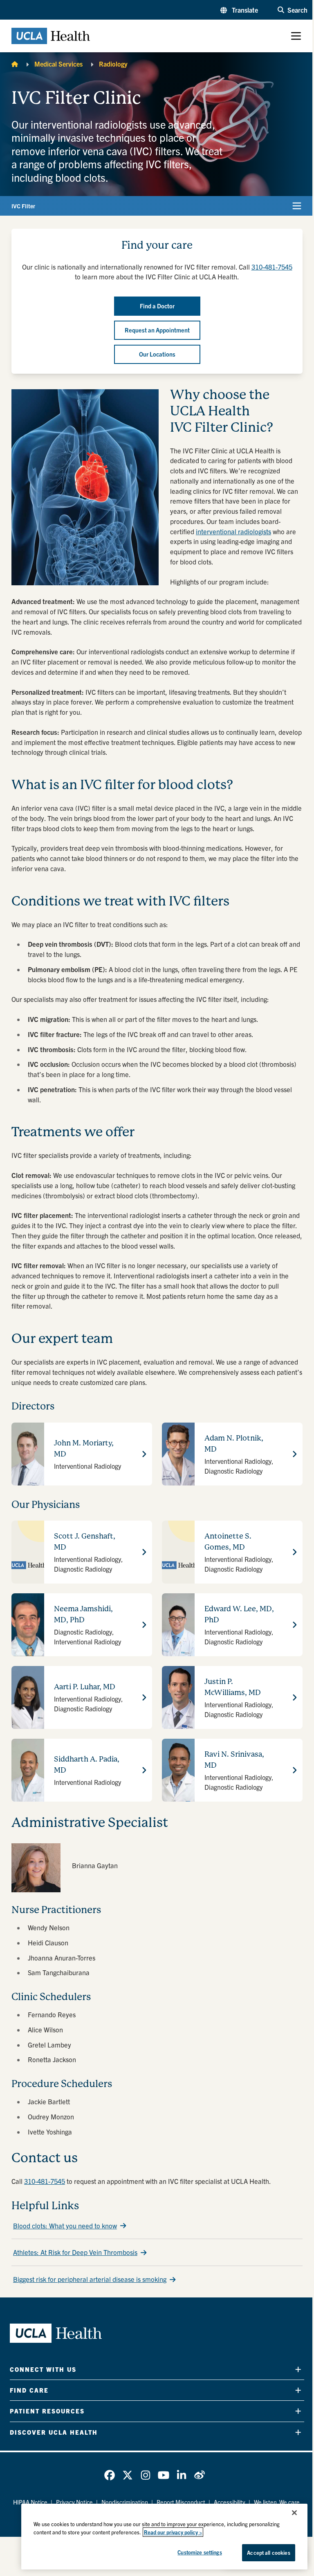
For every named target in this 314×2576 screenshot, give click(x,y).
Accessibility (230, 2502)
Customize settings (200, 2552)
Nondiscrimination (125, 2502)
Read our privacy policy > (173, 2532)
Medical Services (58, 64)
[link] (110, 2475)
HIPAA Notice (30, 2502)
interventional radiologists (233, 531)
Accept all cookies (268, 2553)
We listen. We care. (278, 2502)
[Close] (294, 2513)
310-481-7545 (45, 2181)
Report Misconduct (181, 2502)
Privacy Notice (74, 2502)
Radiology (113, 64)
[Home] (15, 64)
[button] (239, 10)
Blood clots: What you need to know (65, 2226)
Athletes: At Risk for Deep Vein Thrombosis (75, 2252)
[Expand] (298, 2370)
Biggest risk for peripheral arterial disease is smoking (90, 2279)
